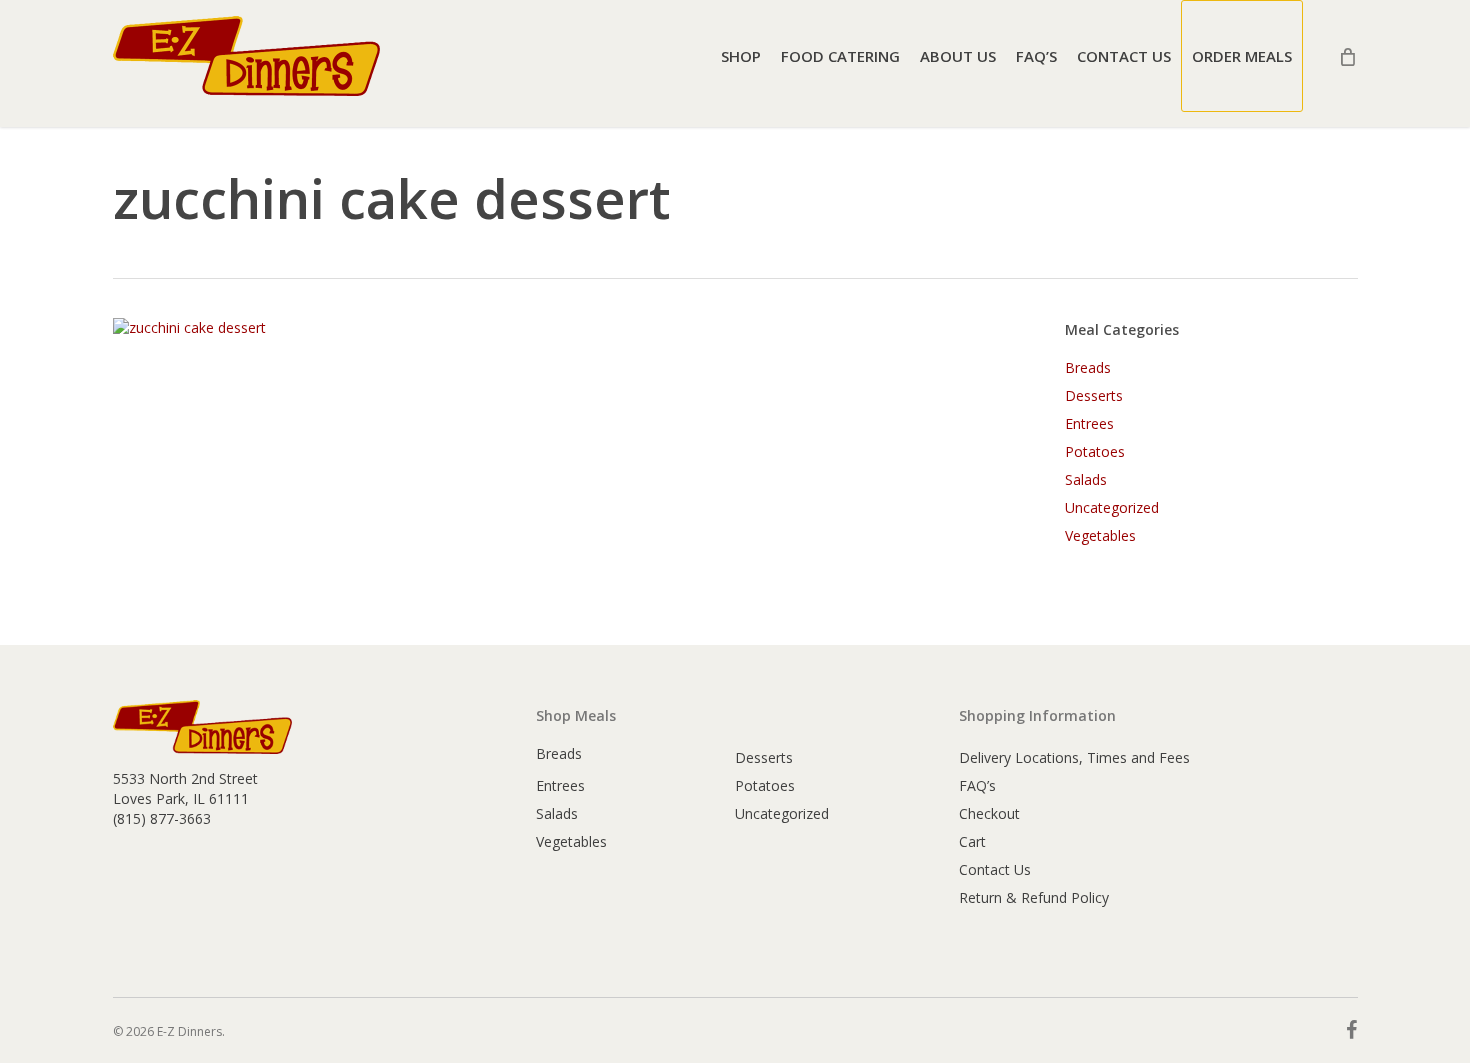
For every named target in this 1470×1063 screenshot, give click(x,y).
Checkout (989, 813)
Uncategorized (1112, 507)
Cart (972, 841)
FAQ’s (977, 785)
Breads (1088, 367)
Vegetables (1100, 535)
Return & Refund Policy (1034, 897)
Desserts (1094, 395)
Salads (1086, 479)
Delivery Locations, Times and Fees (1074, 757)
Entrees (1089, 423)
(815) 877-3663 (162, 818)
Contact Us (995, 869)
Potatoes (1095, 451)
